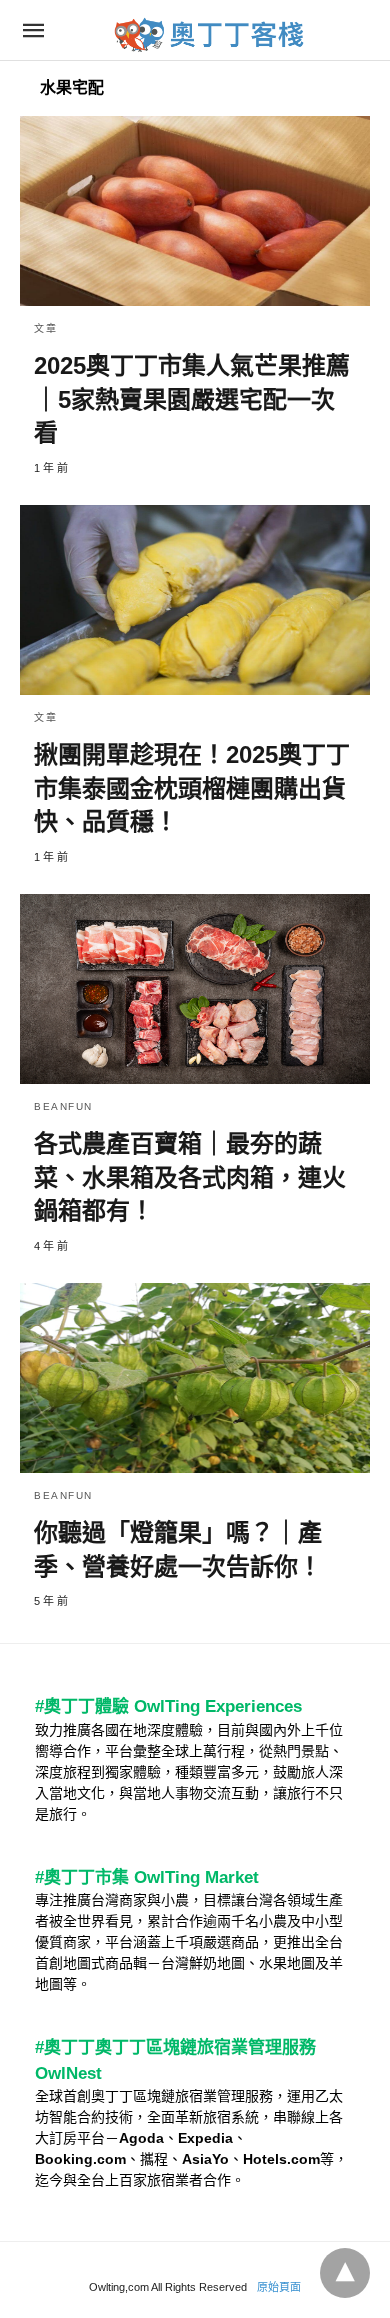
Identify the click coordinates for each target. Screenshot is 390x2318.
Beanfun (63, 1106)
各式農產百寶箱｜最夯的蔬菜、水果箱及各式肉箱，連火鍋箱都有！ (190, 1177)
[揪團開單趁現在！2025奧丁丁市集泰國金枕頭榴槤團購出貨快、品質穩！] (195, 600)
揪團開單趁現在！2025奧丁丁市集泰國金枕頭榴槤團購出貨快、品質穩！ (192, 788)
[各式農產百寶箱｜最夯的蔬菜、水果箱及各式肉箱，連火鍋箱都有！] (195, 989)
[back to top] (345, 2273)
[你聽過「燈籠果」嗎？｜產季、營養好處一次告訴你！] (195, 1378)
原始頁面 (279, 2287)
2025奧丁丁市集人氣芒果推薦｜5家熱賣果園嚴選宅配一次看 (192, 399)
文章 (45, 328)
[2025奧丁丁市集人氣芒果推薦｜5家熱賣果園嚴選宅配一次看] (195, 211)
